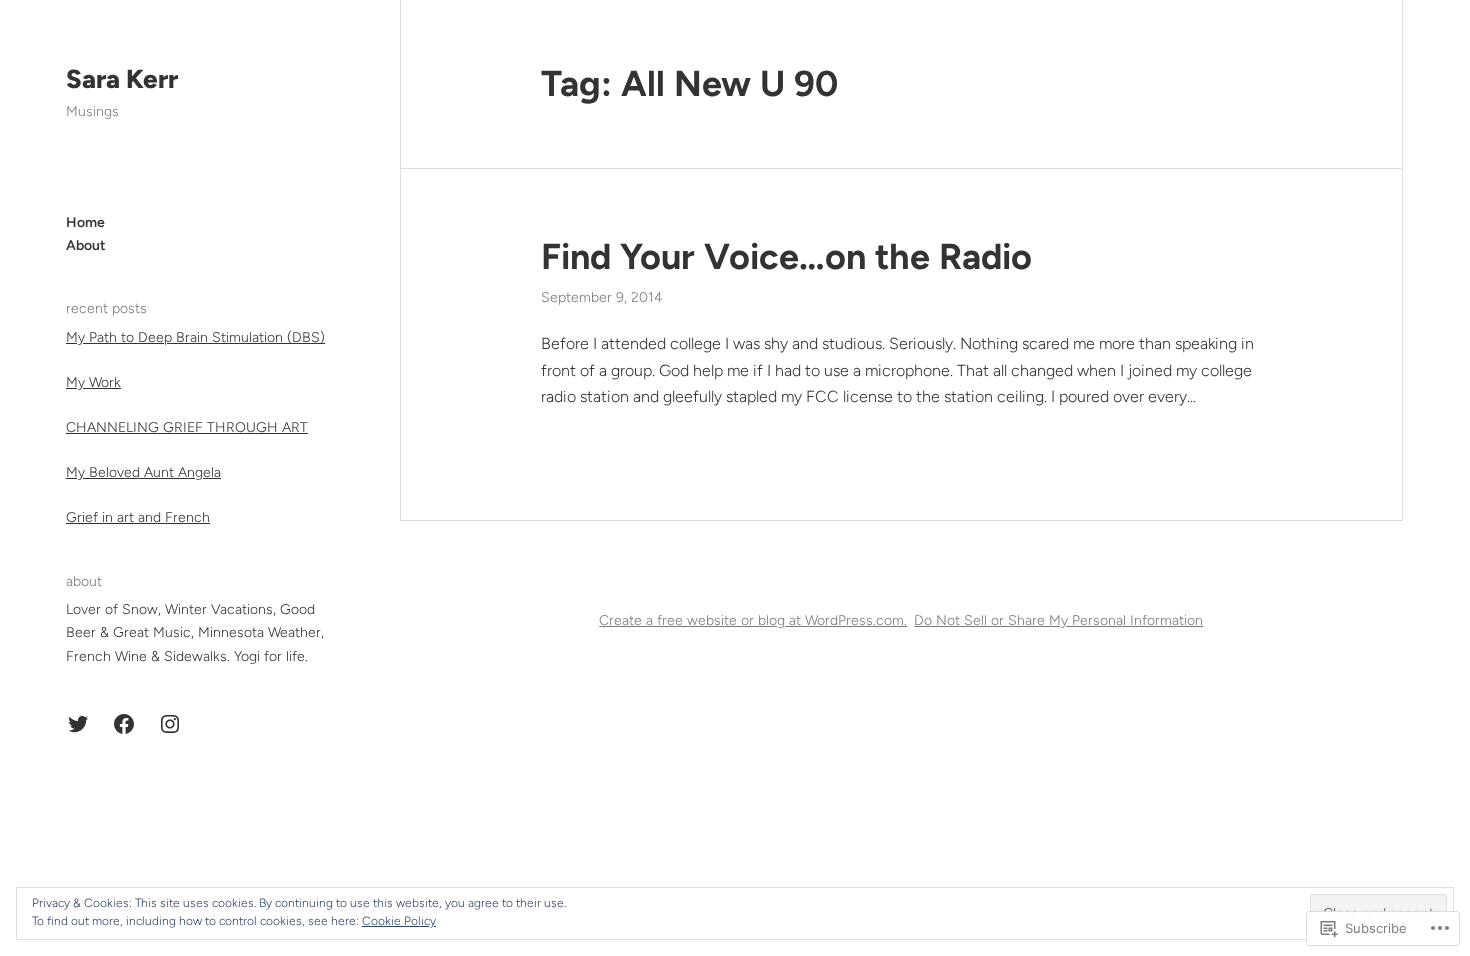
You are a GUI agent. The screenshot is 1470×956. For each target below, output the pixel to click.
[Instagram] (170, 724)
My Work (93, 382)
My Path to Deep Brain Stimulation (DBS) (195, 337)
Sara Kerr (122, 79)
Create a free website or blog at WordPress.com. (753, 620)
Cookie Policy (399, 921)
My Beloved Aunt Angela (143, 472)
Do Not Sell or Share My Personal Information (1058, 620)
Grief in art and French (138, 517)
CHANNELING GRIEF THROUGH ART (187, 427)
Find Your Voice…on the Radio (786, 256)
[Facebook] (124, 724)
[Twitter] (78, 724)
